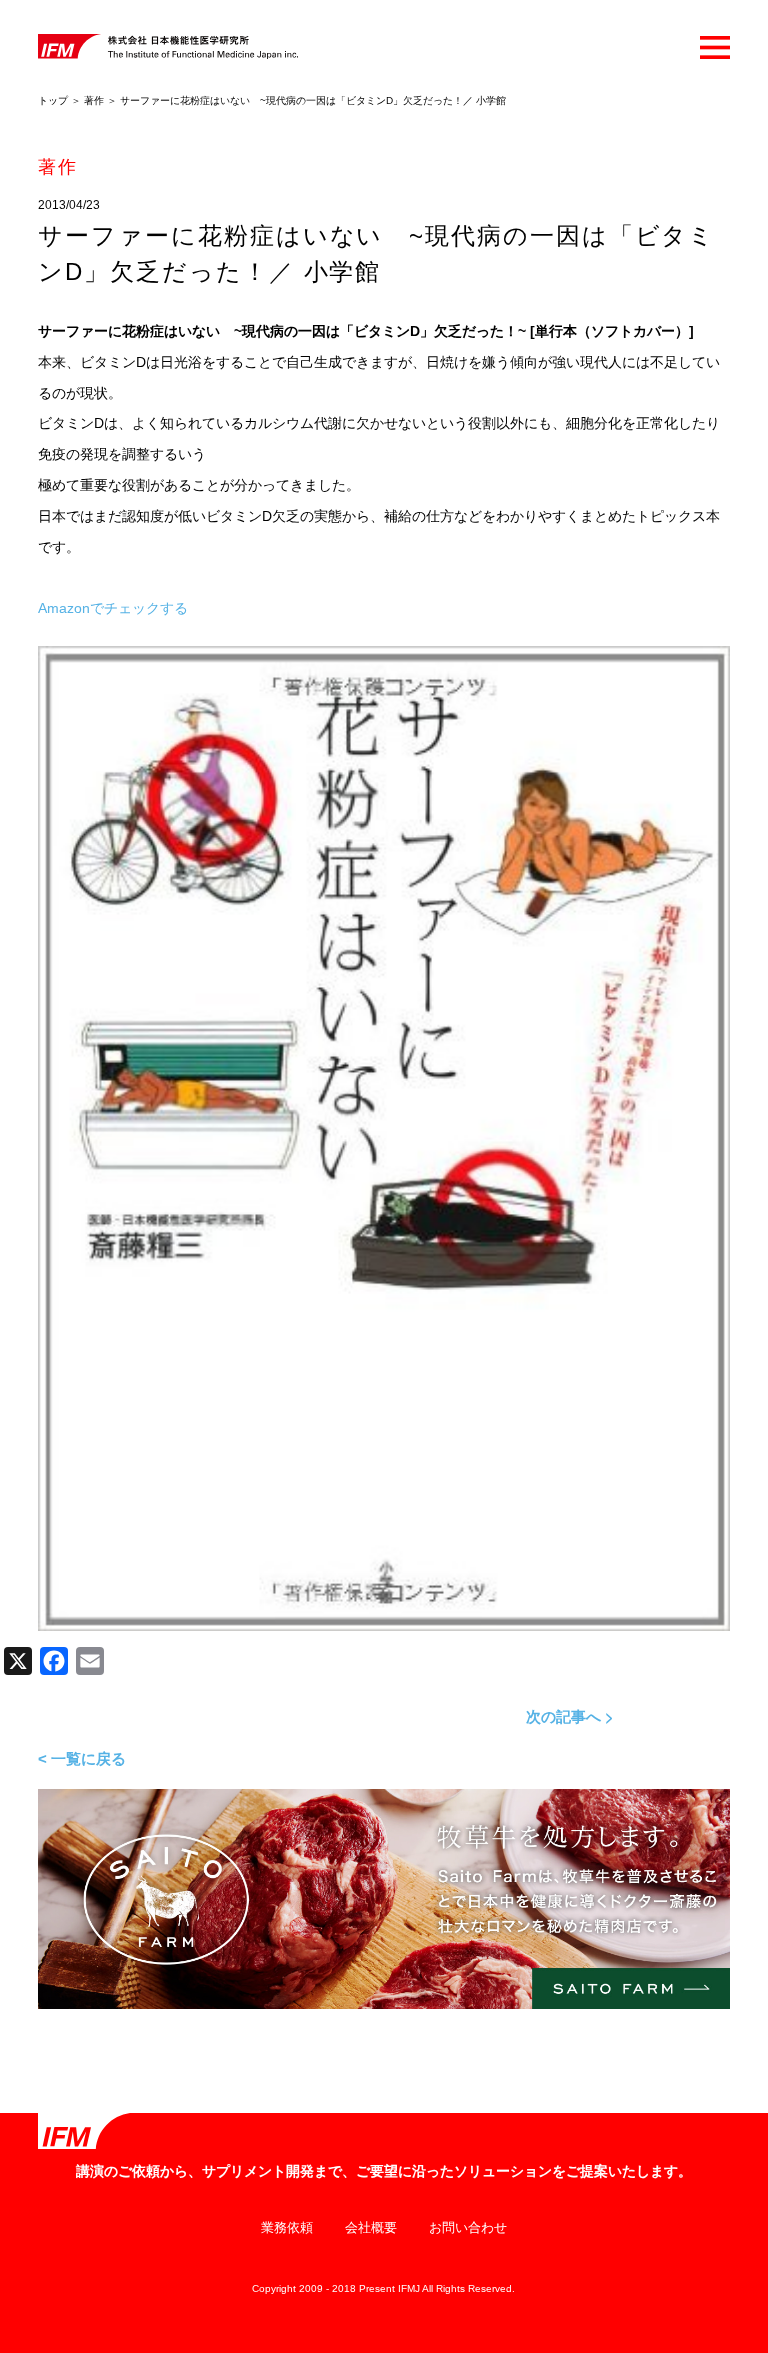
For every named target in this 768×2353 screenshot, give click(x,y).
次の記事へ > (570, 1716)
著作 (94, 100)
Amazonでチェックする (113, 608)
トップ (53, 100)
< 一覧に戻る (82, 1758)
